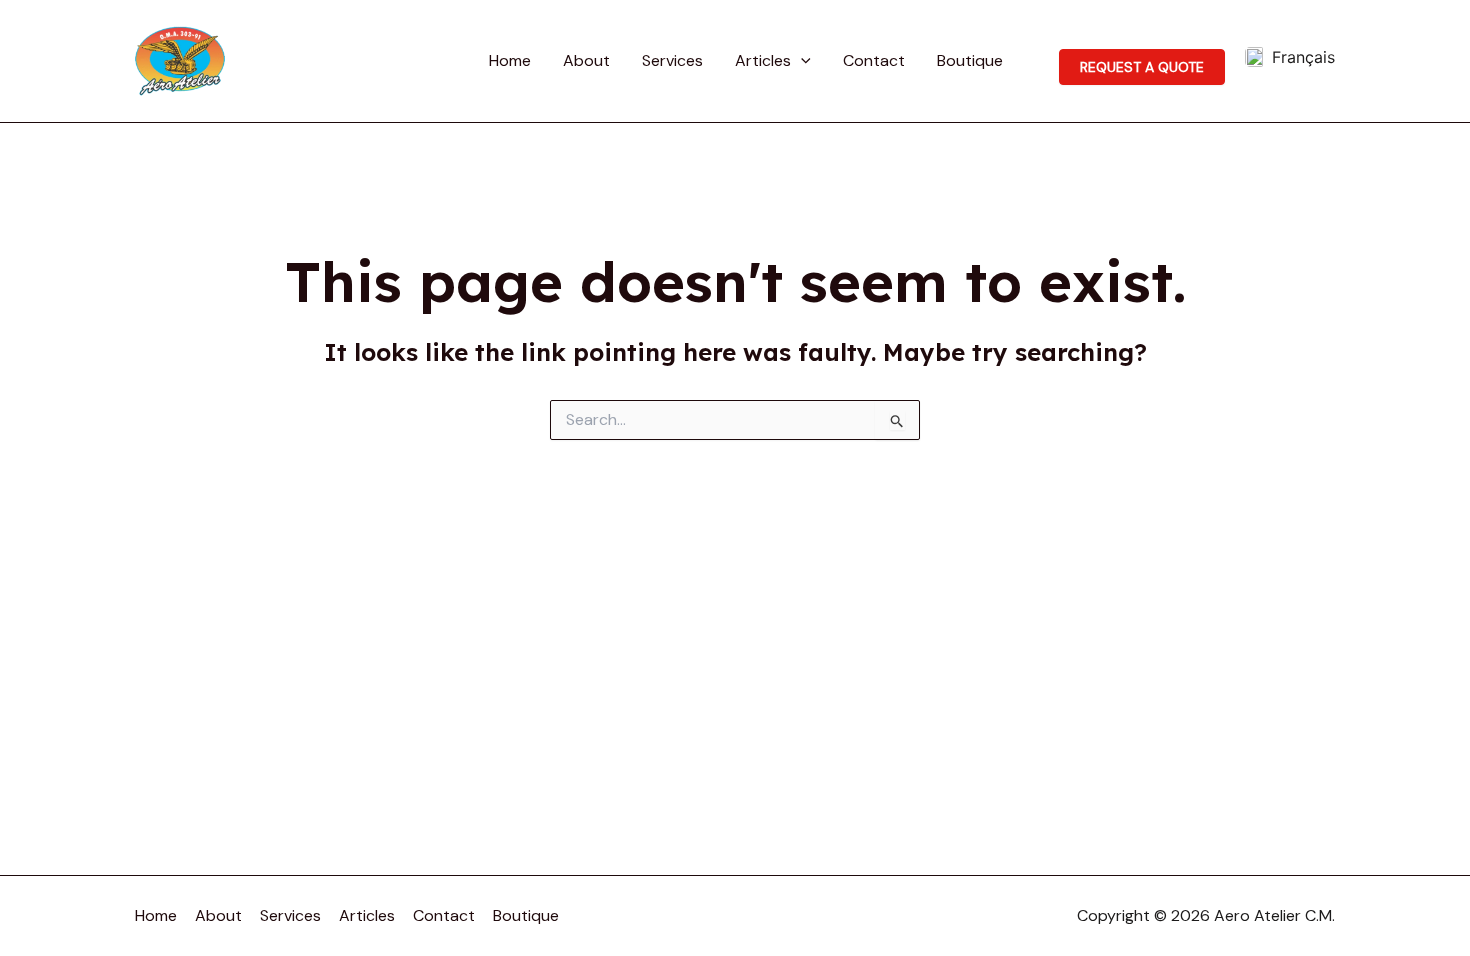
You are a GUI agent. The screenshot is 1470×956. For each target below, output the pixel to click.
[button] (801, 61)
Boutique (970, 60)
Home (510, 60)
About (586, 60)
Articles (763, 60)
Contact (874, 60)
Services (672, 60)
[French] (1290, 57)
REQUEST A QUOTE (1142, 67)
